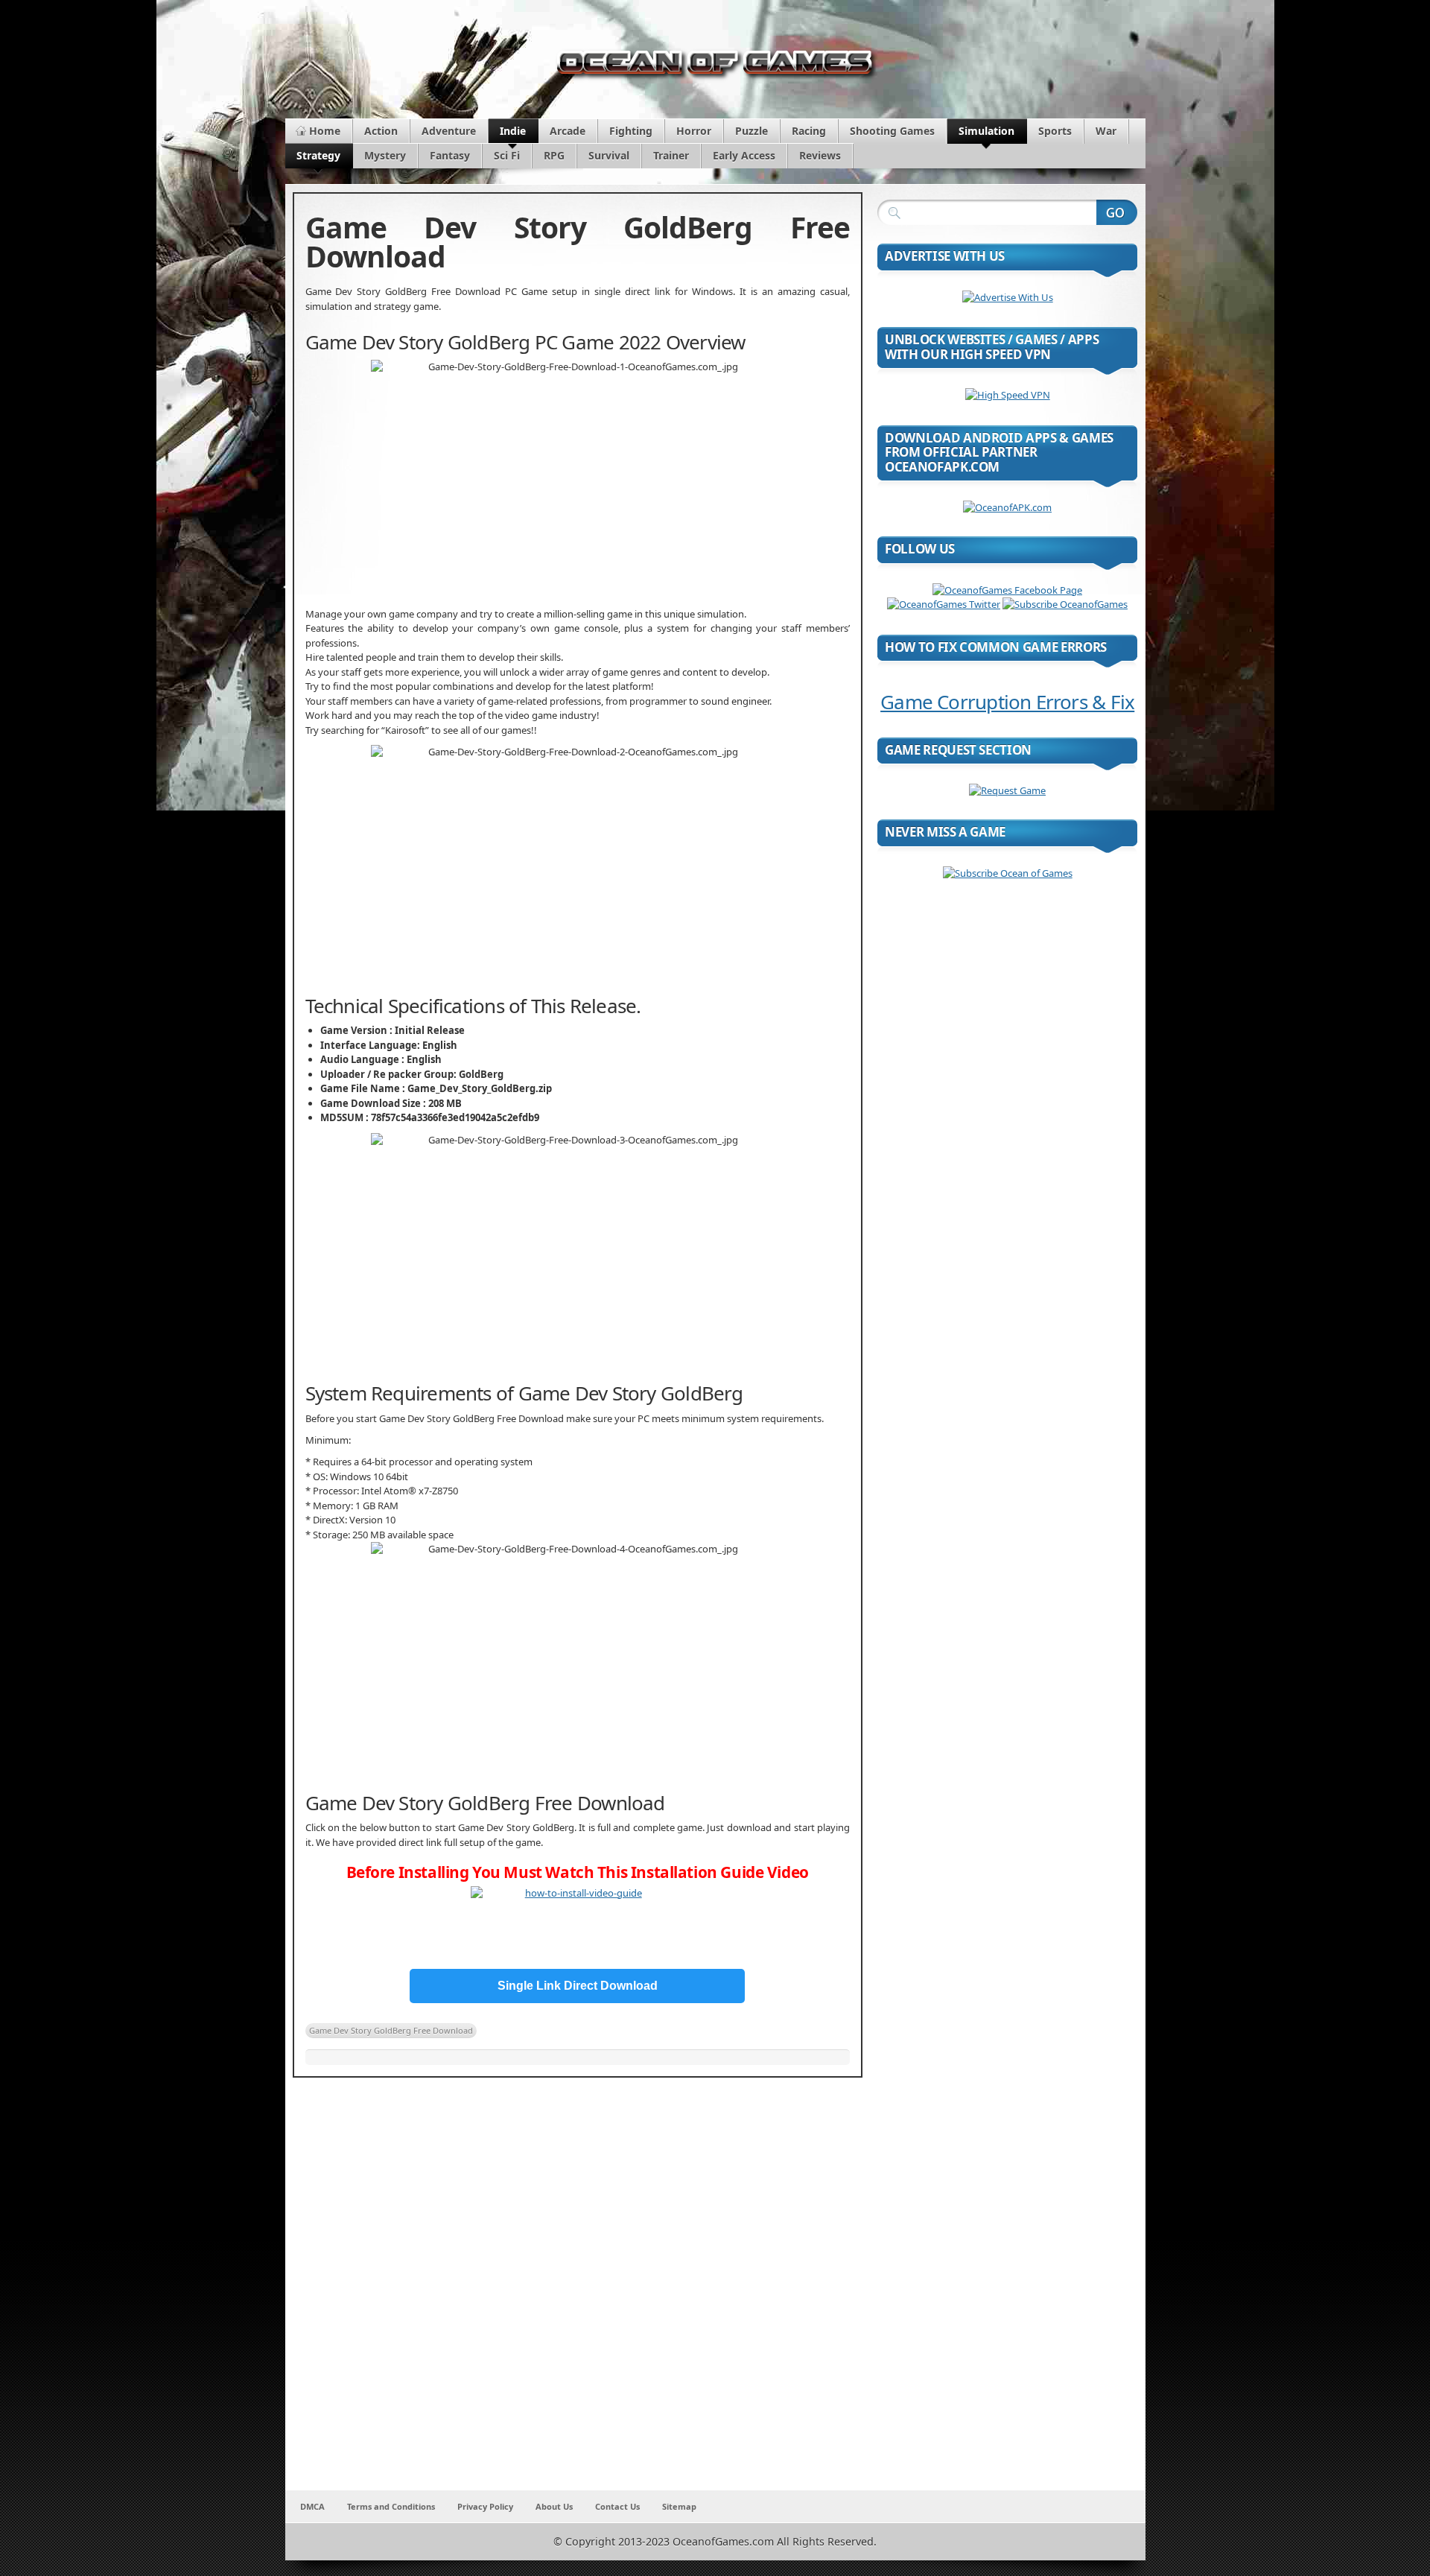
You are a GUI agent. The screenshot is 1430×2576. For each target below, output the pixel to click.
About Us (554, 2506)
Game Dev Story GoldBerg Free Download (391, 2030)
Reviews (820, 155)
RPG (554, 155)
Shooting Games (892, 131)
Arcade (568, 131)
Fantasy (450, 155)
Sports (1055, 131)
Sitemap (679, 2506)
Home (325, 131)
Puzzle (751, 131)
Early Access (744, 155)
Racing (809, 131)
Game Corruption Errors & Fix (1007, 702)
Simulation (986, 131)
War (1106, 131)
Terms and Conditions (391, 2506)
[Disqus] (578, 2294)
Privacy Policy (485, 2506)
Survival (609, 155)
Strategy (318, 155)
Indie (513, 131)
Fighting (631, 131)
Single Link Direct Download (578, 1986)
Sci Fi (507, 155)
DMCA (312, 2506)
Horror (694, 131)
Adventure (449, 131)
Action (381, 131)
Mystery (385, 155)
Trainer (671, 155)
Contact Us (617, 2506)
